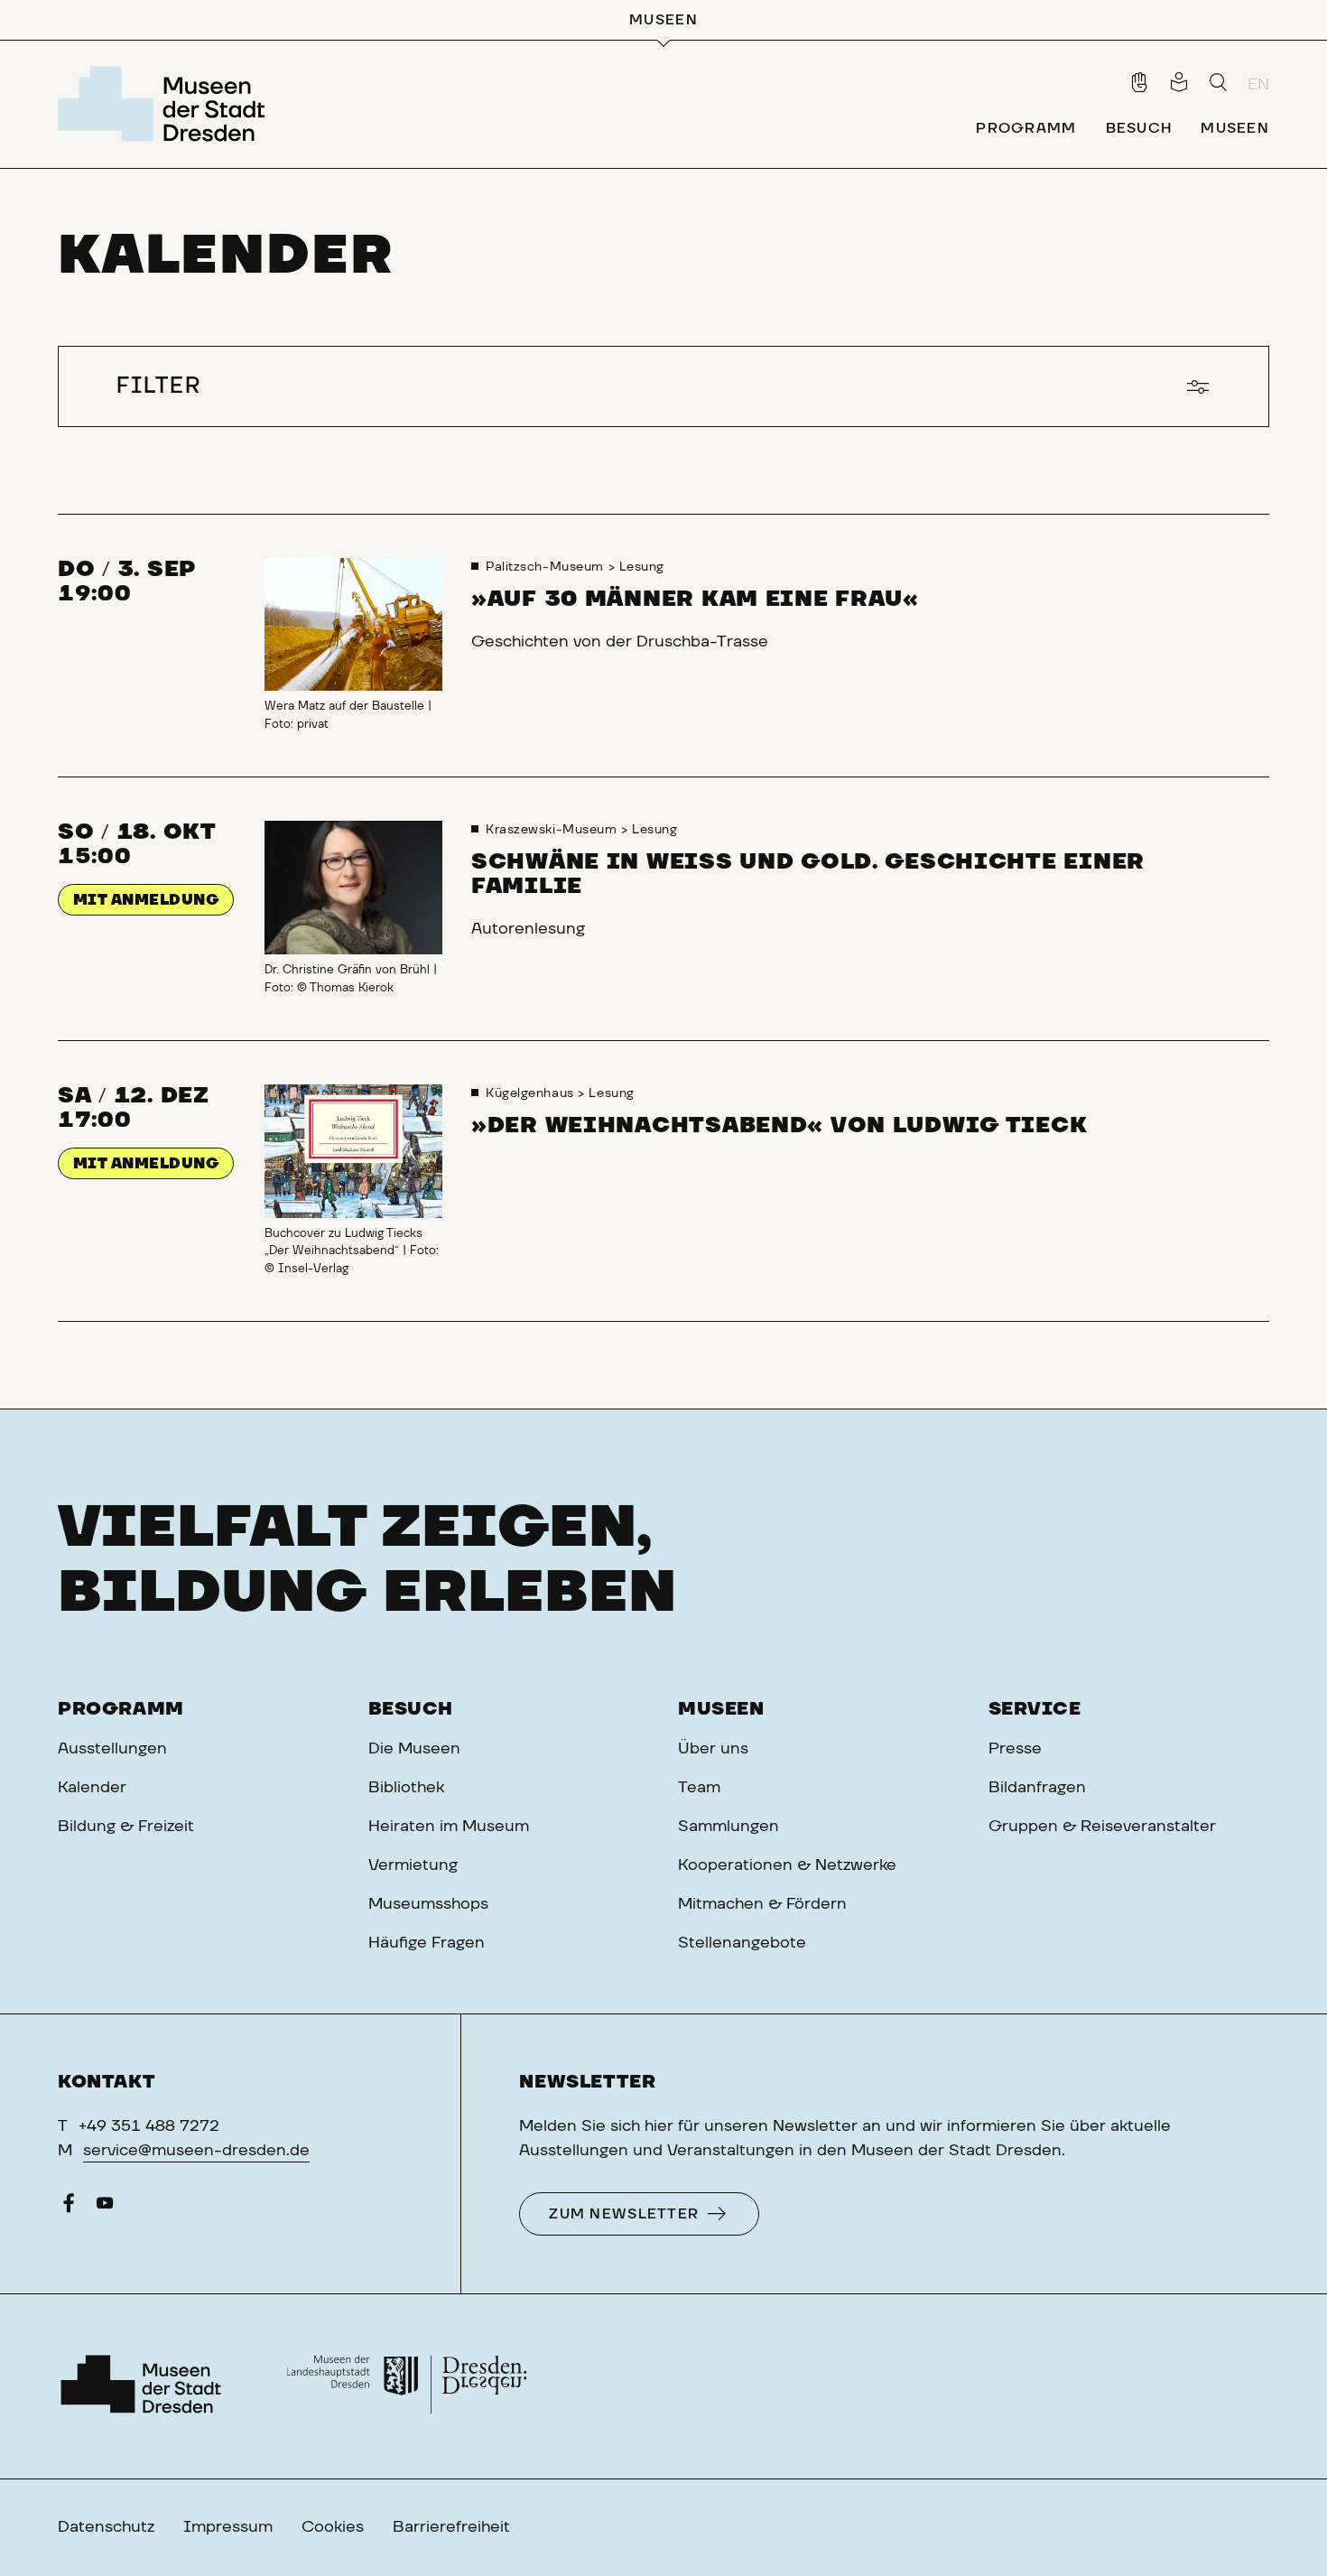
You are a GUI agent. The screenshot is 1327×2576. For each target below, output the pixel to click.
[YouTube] (105, 2208)
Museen (721, 1709)
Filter (159, 386)
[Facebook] (69, 2208)
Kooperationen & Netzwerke (787, 1865)
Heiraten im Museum (449, 1827)
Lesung (642, 567)
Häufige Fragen (427, 1943)
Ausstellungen (112, 1749)
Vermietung (413, 1865)
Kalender (92, 1788)
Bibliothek (406, 1788)
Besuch (411, 1709)
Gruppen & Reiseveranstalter (1102, 1827)
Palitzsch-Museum (547, 567)
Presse (1015, 1749)
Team (699, 1788)
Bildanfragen (1037, 1788)
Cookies (333, 2527)
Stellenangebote (742, 1943)
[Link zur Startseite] (167, 104)
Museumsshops (428, 1904)
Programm (121, 1709)
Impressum (228, 2527)
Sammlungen (728, 1827)
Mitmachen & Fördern (762, 1904)
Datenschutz (106, 2527)
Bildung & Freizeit (126, 1827)
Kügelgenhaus (532, 1093)
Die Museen (414, 1749)
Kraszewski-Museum (553, 830)
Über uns (713, 1749)
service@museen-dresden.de (196, 2151)
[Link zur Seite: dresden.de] (407, 2386)
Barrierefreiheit (451, 2527)
